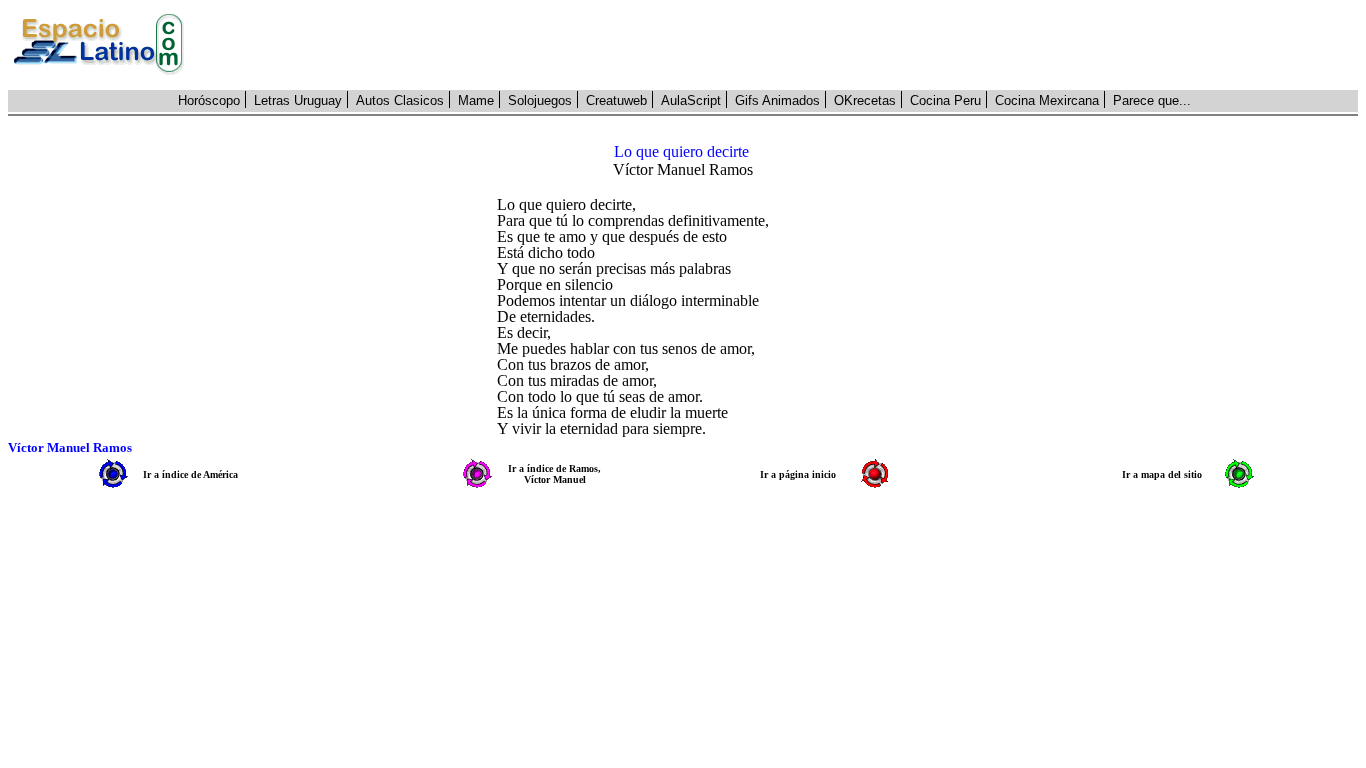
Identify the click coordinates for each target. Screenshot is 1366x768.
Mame (476, 100)
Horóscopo (209, 100)
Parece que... (1152, 100)
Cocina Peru (945, 100)
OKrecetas (865, 100)
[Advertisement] (782, 45)
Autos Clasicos (400, 100)
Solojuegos (540, 100)
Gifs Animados (777, 100)
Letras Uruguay (298, 100)
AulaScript (691, 100)
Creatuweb (616, 100)
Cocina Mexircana (1047, 100)
